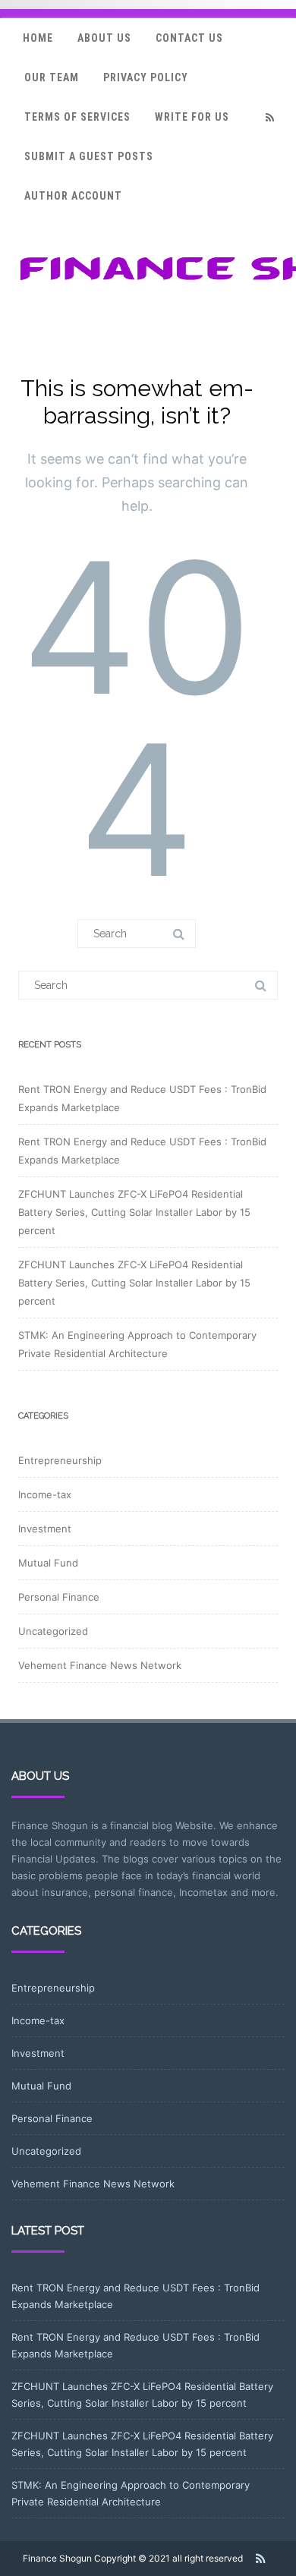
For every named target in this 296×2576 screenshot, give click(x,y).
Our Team (52, 77)
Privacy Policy (146, 77)
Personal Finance (59, 1597)
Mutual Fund (48, 1563)
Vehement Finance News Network (100, 1665)
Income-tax (45, 1494)
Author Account (73, 196)
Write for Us (192, 117)
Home (38, 38)
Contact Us (189, 38)
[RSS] (269, 117)
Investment (45, 1529)
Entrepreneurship (60, 1460)
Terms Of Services (77, 117)
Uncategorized (53, 1631)
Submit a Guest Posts (89, 156)
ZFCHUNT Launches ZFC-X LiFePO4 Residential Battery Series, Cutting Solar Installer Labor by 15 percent (134, 1212)
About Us (104, 38)
